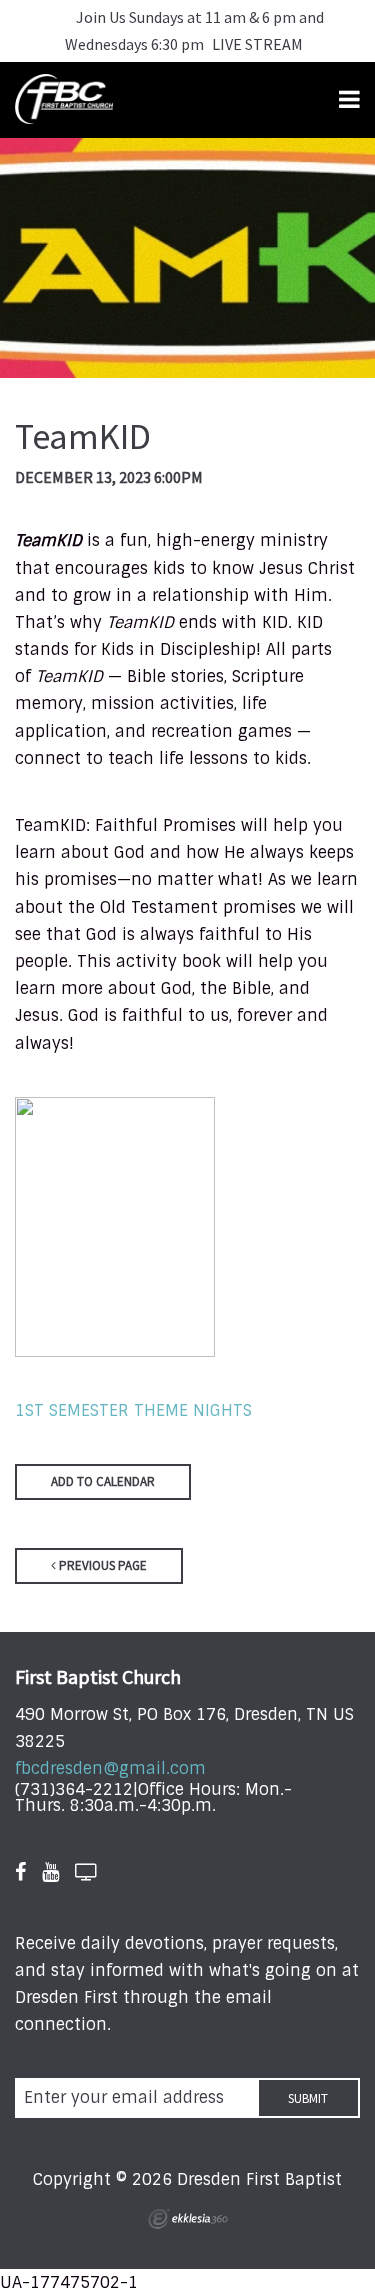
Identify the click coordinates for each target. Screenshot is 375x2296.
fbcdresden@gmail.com (110, 1768)
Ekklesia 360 (188, 2219)
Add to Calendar (103, 1481)
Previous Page (101, 1565)
